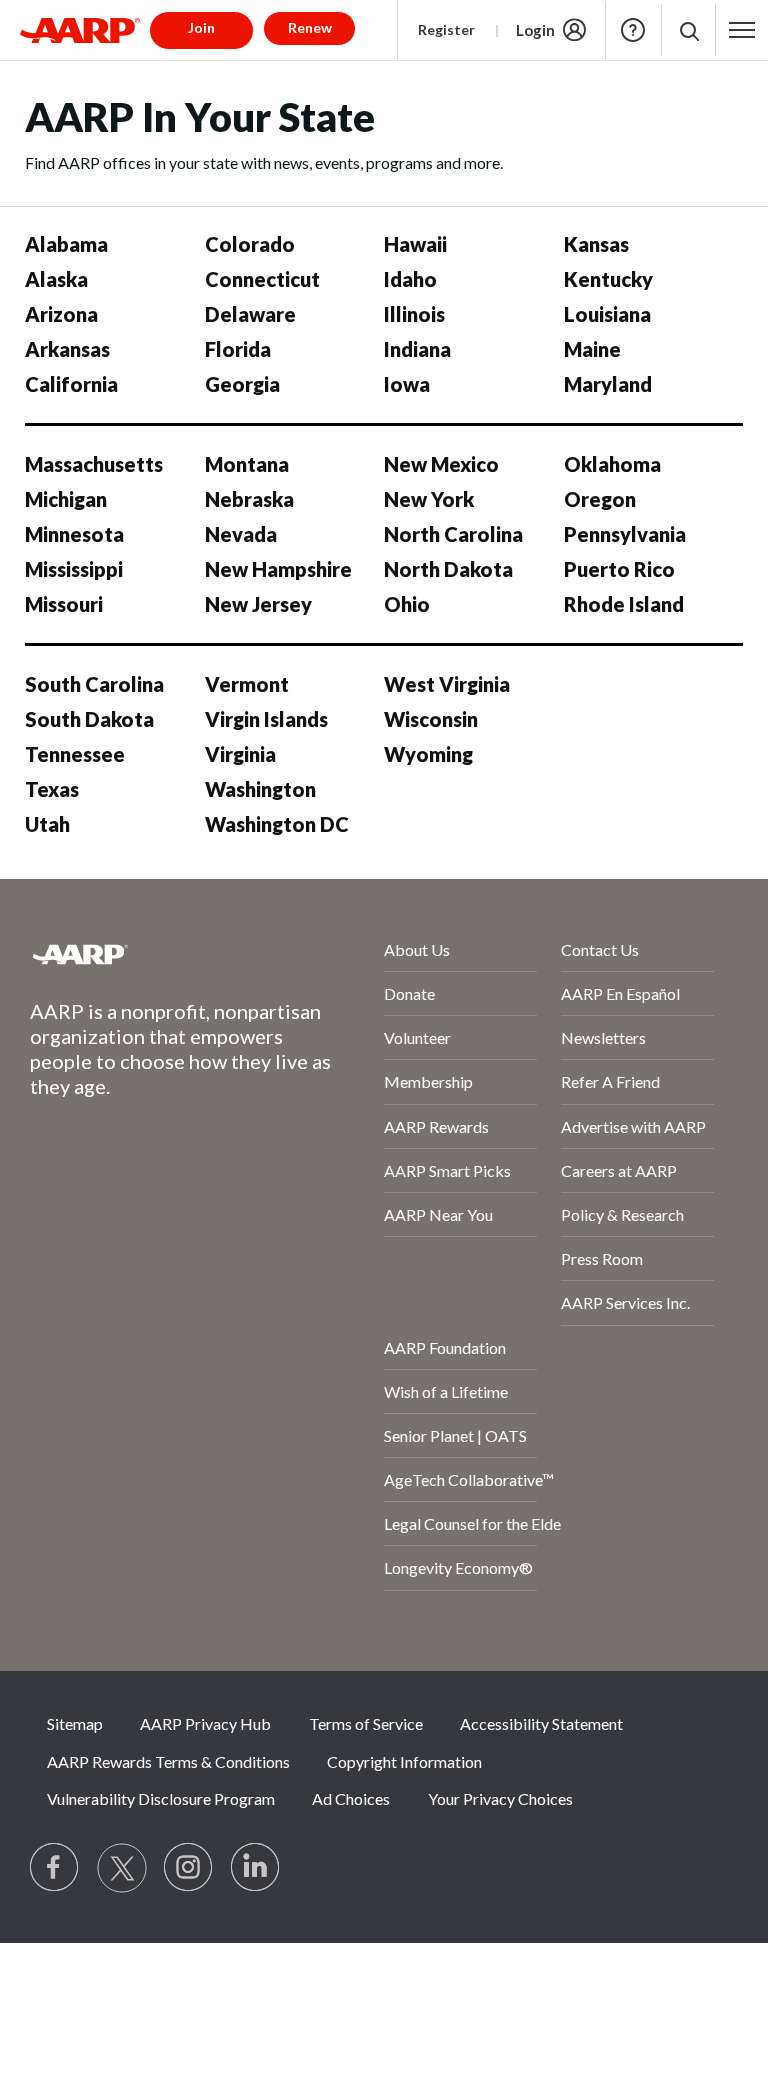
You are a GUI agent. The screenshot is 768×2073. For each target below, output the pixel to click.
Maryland (608, 384)
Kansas (596, 244)
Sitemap (75, 1723)
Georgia (242, 384)
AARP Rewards (436, 1126)
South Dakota (89, 719)
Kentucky (608, 279)
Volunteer (417, 1037)
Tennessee (75, 754)
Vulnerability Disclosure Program (161, 1798)
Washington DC (277, 824)
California (71, 384)
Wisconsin (431, 719)
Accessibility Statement (541, 1723)
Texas (52, 789)
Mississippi (74, 569)
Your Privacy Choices (500, 1798)
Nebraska (249, 499)
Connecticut (262, 279)
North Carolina (453, 534)
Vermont (247, 684)
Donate (409, 993)
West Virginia (447, 684)
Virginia (240, 754)
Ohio (407, 604)
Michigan (66, 499)
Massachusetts (94, 464)
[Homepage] (80, 30)
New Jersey (258, 604)
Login (535, 30)
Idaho (410, 279)
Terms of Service (366, 1723)
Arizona (61, 314)
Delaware (250, 314)
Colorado (250, 244)
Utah (47, 824)
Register (446, 29)
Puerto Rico (619, 569)
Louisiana (607, 314)
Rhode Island (624, 604)
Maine (592, 349)
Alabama (66, 244)
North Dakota (448, 569)
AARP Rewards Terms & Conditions (168, 1761)
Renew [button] (310, 27)
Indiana (417, 349)
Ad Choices (351, 1798)
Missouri (64, 604)
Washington (260, 789)
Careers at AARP (619, 1170)
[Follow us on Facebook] (55, 1868)
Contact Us (600, 949)
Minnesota (74, 534)
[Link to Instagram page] (189, 1868)
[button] (688, 30)
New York (429, 499)
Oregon (600, 499)
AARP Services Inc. (625, 1302)
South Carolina (94, 684)
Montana (247, 464)
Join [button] (201, 27)
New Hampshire (278, 569)
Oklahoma (612, 464)
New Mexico (441, 464)
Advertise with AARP (633, 1126)
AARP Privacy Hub (205, 1723)
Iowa (407, 384)
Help (633, 30)
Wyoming (428, 754)
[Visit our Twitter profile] (122, 1868)
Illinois (414, 314)
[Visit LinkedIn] (256, 1868)
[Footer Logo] (153, 954)
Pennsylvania (625, 534)
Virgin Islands (266, 719)
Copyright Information (404, 1761)
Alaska (56, 279)
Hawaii (415, 244)
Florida (238, 349)
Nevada (241, 534)
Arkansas (67, 349)
